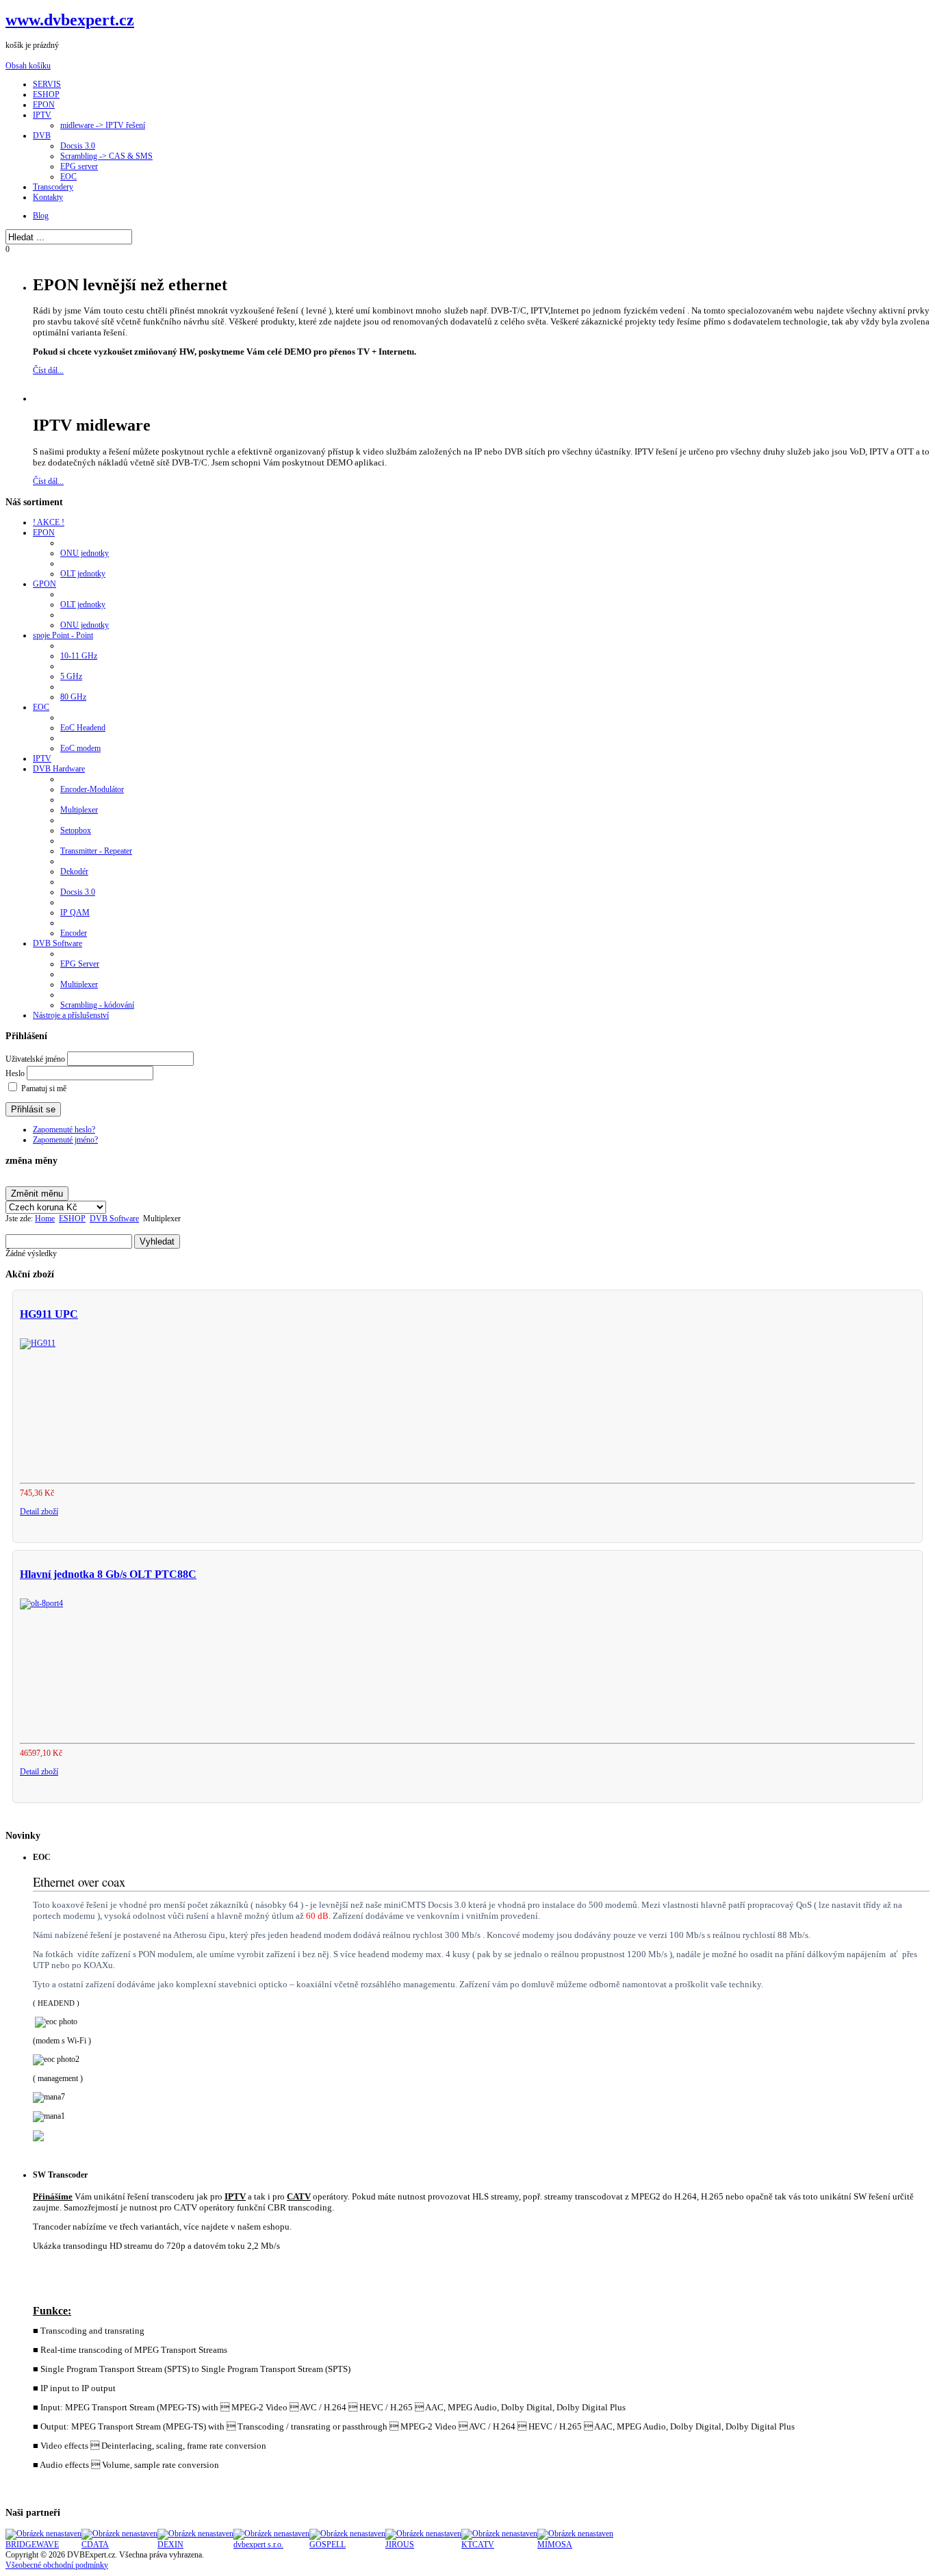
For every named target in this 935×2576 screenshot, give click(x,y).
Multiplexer (79, 810)
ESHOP (72, 1219)
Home (45, 1219)
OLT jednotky (83, 574)
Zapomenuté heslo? (64, 1130)
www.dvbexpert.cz (70, 20)
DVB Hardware (59, 769)
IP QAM (75, 913)
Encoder (74, 933)
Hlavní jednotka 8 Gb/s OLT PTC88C (108, 1574)
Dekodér (74, 871)
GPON (44, 584)
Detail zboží (39, 1512)
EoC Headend (83, 728)
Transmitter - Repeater (96, 851)
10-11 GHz (79, 656)
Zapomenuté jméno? (65, 1140)
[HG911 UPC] (38, 1343)
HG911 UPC (49, 1314)
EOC (41, 707)
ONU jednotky (85, 553)
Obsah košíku (28, 66)
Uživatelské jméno (35, 1059)
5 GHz (71, 676)
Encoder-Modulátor (92, 789)
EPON (44, 533)
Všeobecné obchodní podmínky (57, 2565)
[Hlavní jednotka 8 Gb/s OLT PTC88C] (41, 1603)
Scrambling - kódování (97, 1005)
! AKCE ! (49, 522)
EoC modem (80, 748)
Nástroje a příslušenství (71, 1015)
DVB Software (57, 943)
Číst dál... (48, 370)
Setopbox (76, 830)
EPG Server (80, 964)
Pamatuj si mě (44, 1088)
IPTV (42, 758)
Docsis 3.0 (78, 892)
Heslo (15, 1073)
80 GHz (73, 697)
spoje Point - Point (63, 635)
